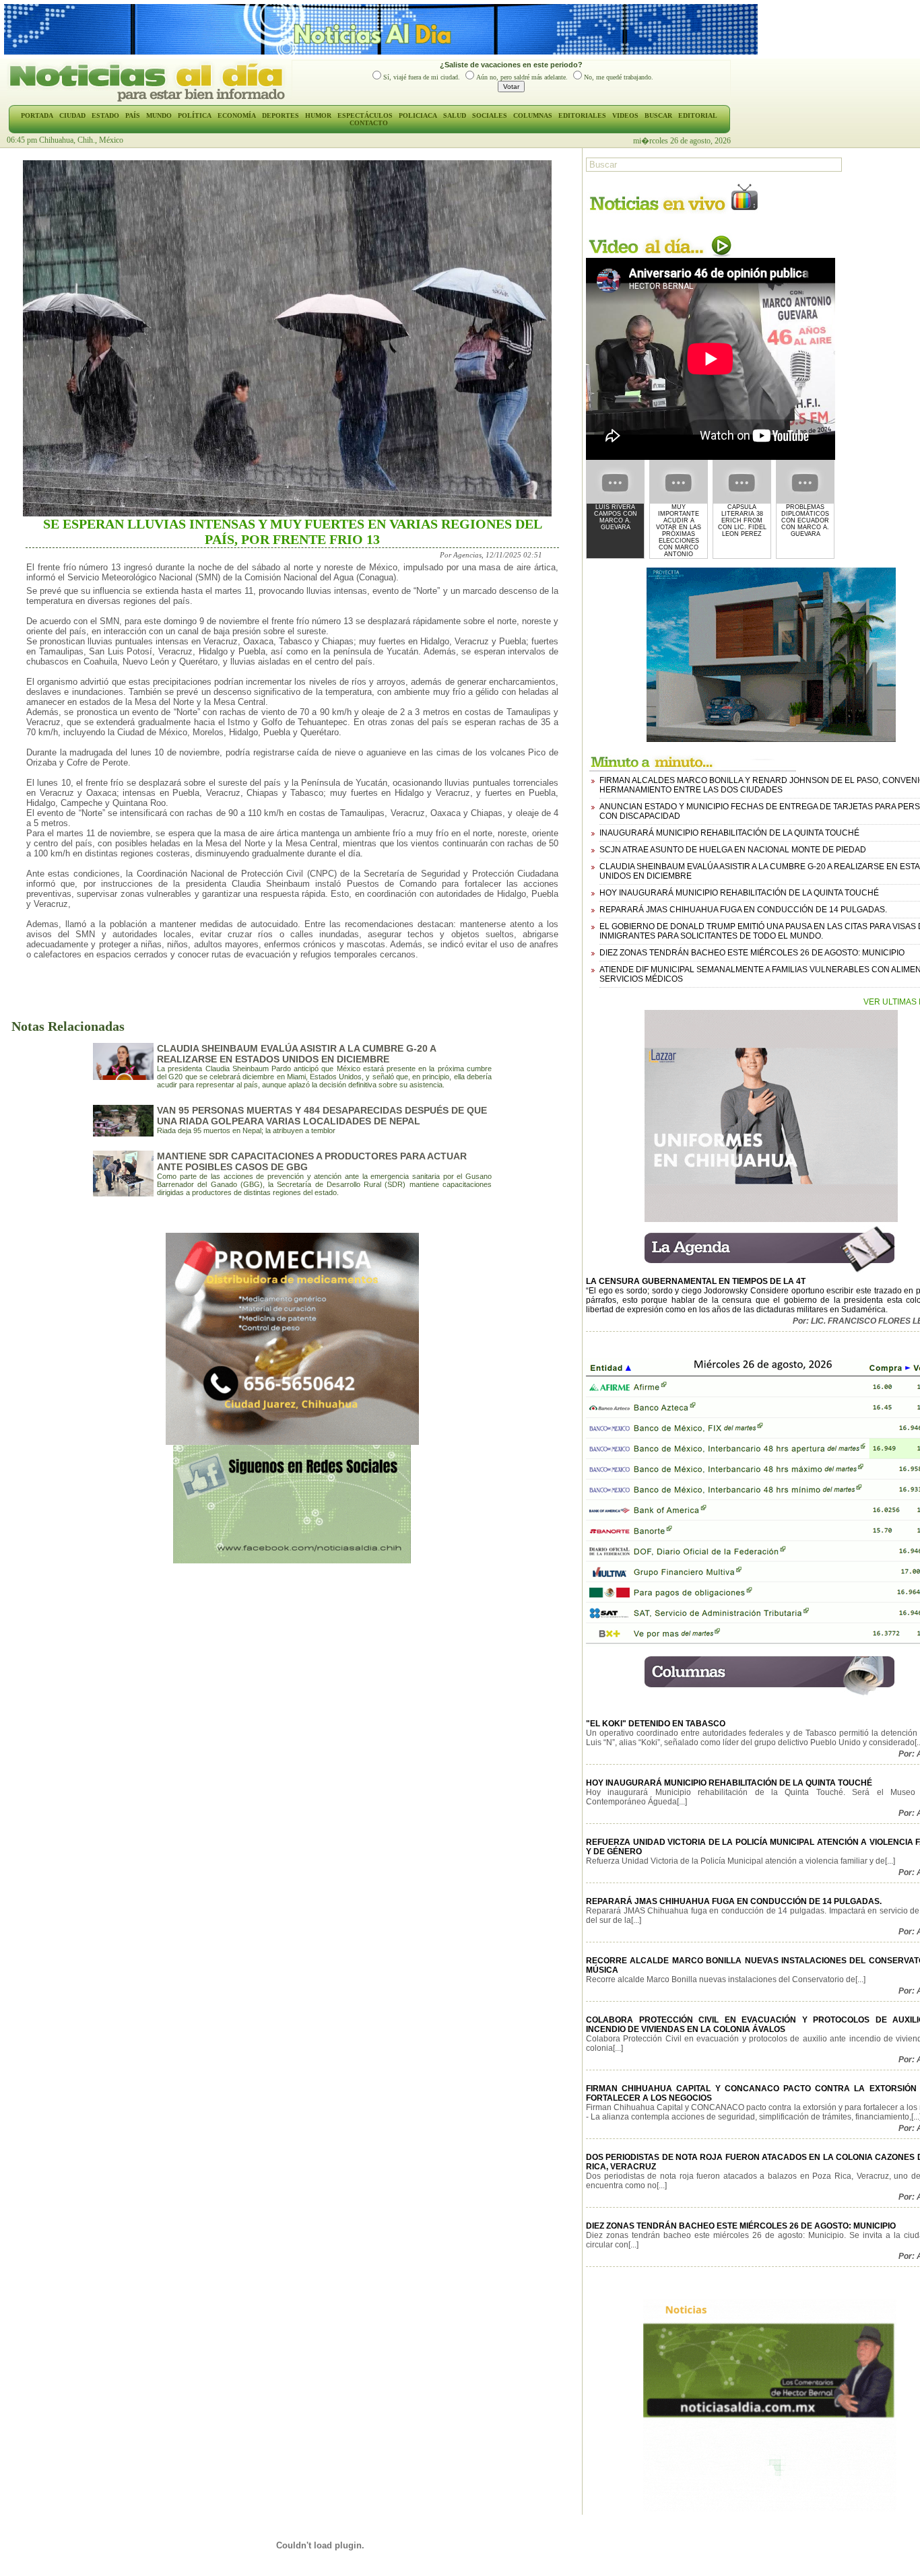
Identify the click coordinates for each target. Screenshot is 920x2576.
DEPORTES (281, 115)
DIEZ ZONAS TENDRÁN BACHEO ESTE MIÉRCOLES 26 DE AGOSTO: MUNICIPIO (752, 953)
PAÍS (133, 115)
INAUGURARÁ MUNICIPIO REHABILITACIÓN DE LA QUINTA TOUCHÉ (729, 833)
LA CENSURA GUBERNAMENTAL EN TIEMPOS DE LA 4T (696, 1281)
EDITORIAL (698, 115)
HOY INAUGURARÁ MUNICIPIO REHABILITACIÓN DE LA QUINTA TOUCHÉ (739, 893)
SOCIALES (490, 115)
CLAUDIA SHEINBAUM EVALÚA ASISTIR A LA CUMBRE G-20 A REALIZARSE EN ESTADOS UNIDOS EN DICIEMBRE (296, 1054)
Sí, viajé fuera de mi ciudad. (422, 77)
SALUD (455, 115)
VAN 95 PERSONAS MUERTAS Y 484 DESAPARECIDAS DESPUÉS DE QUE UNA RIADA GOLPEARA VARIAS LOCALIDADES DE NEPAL (322, 1116)
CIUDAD (72, 115)
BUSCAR (658, 115)
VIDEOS (625, 115)
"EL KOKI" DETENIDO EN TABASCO (656, 1724)
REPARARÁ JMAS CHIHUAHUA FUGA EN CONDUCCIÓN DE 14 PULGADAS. (743, 910)
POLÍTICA (195, 115)
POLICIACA (418, 115)
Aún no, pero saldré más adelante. (522, 77)
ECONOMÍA (237, 115)
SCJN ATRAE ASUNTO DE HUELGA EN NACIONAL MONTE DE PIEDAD (733, 850)
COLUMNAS (533, 115)
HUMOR (318, 115)
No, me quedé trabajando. (619, 77)
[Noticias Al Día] (149, 100)
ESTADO (105, 115)
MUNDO (159, 115)
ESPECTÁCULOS (365, 115)
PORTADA (37, 115)
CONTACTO (369, 123)
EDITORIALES (582, 115)
